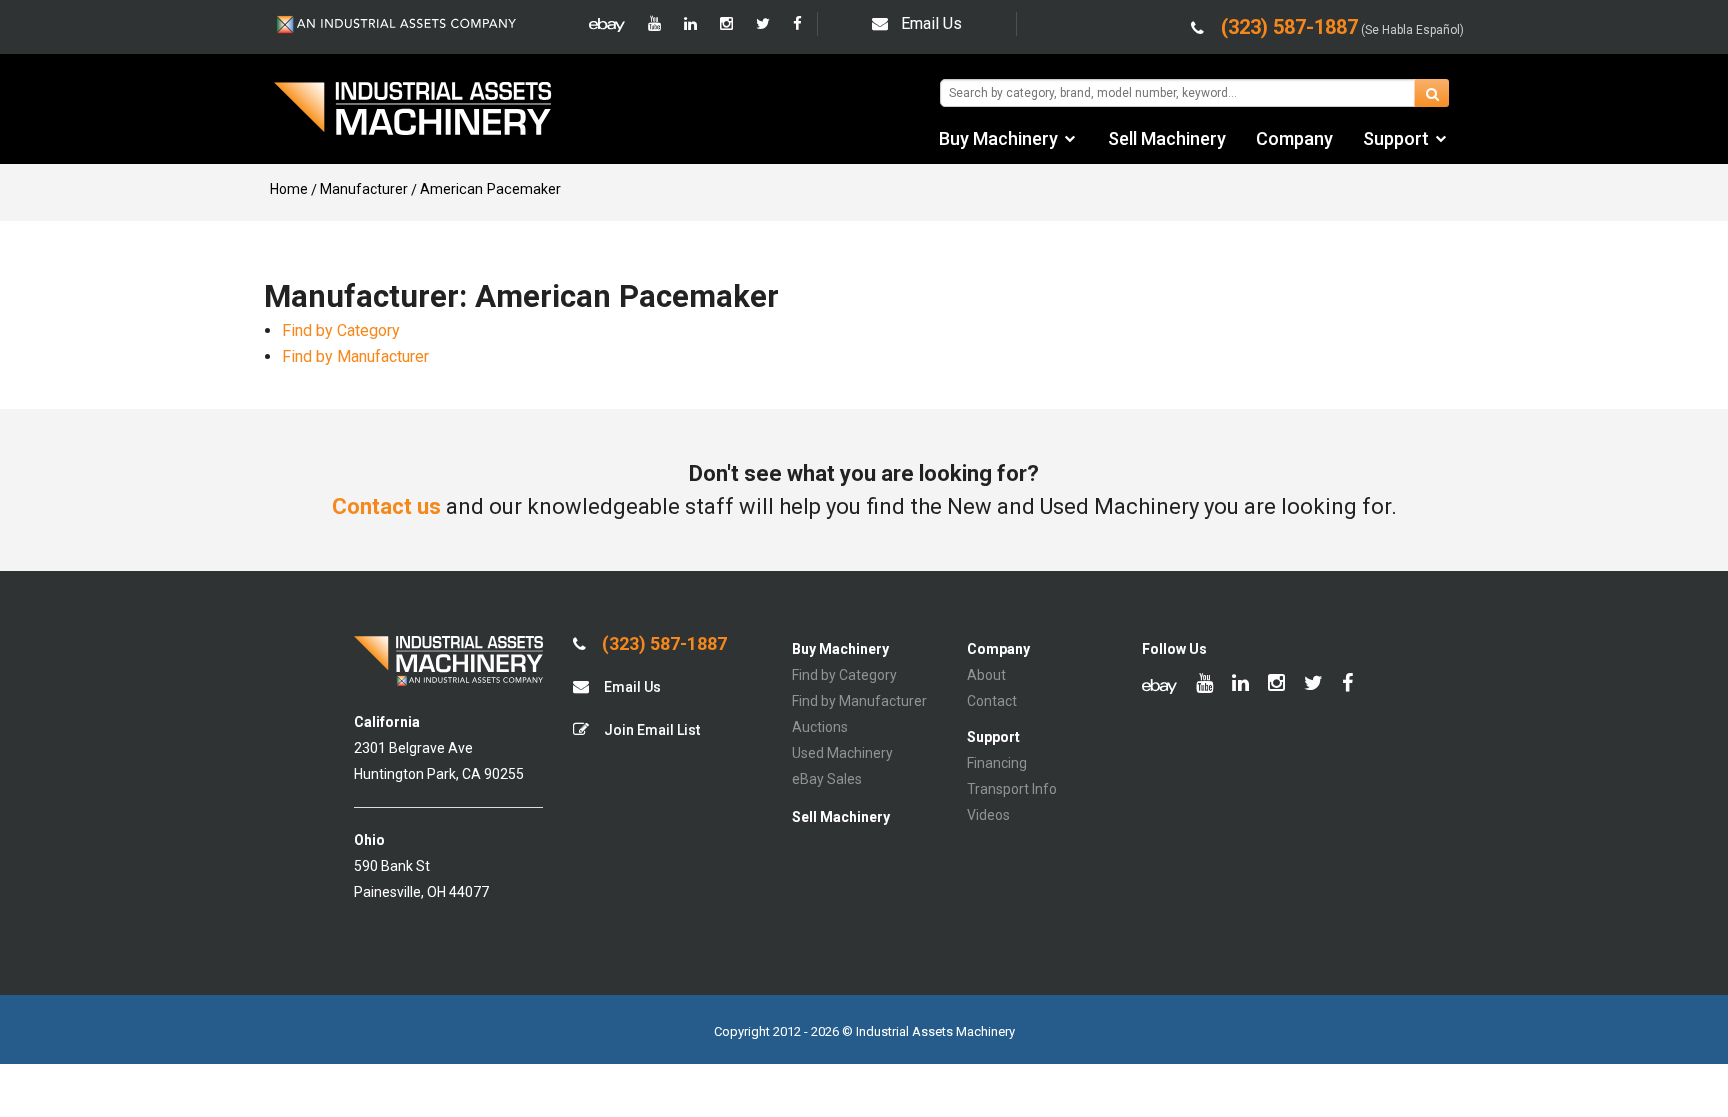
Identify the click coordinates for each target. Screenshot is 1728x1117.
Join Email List (650, 730)
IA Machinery (413, 111)
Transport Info (1012, 789)
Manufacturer (364, 189)
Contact (992, 701)
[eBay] (607, 24)
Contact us (386, 506)
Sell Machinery (1167, 138)
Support (1396, 138)
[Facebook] (797, 24)
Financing (997, 763)
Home (289, 189)
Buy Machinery (998, 138)
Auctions (820, 727)
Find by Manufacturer (355, 356)
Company (1294, 138)
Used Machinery (842, 753)
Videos (988, 815)
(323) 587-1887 (662, 644)
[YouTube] (654, 24)
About (986, 675)
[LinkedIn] (690, 24)
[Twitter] (763, 24)
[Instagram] (726, 24)
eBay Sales (827, 779)
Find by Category (341, 330)
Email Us (931, 23)
